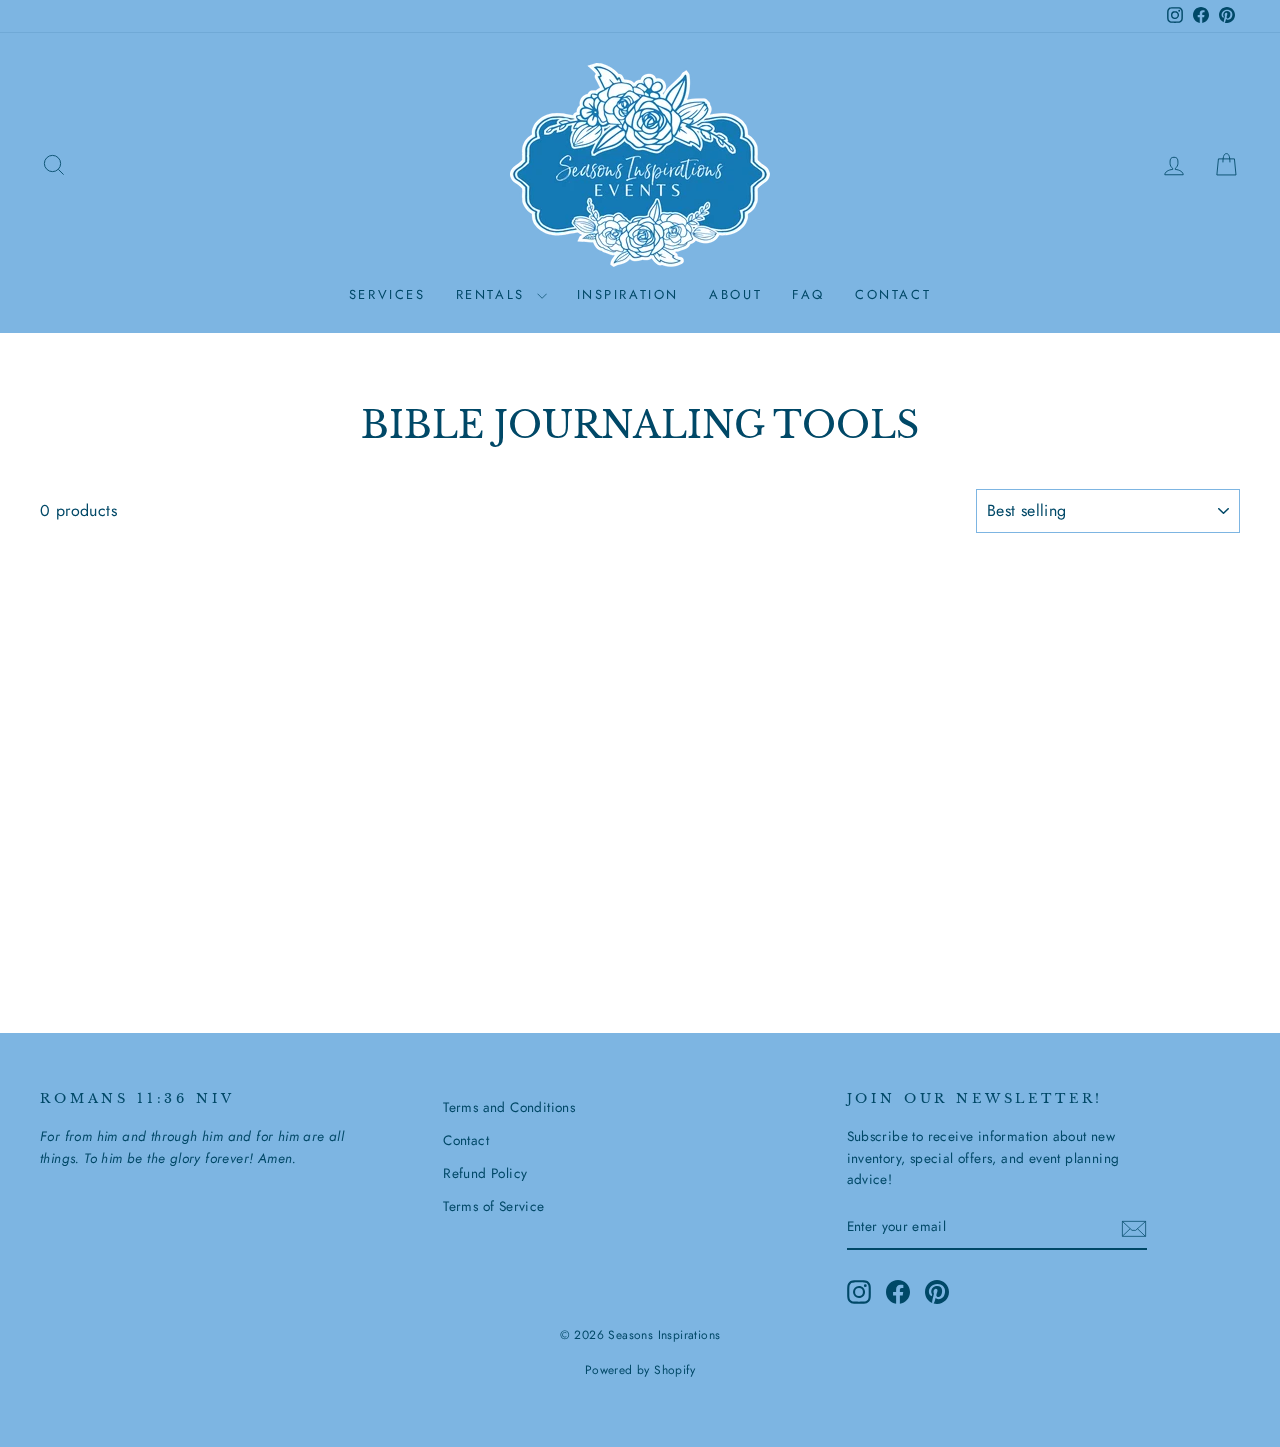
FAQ (808, 294)
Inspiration (628, 294)
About (735, 294)
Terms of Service (493, 1206)
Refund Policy (485, 1173)
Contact (893, 294)
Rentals (494, 294)
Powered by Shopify (640, 1370)
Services (387, 294)
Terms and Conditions (509, 1107)
